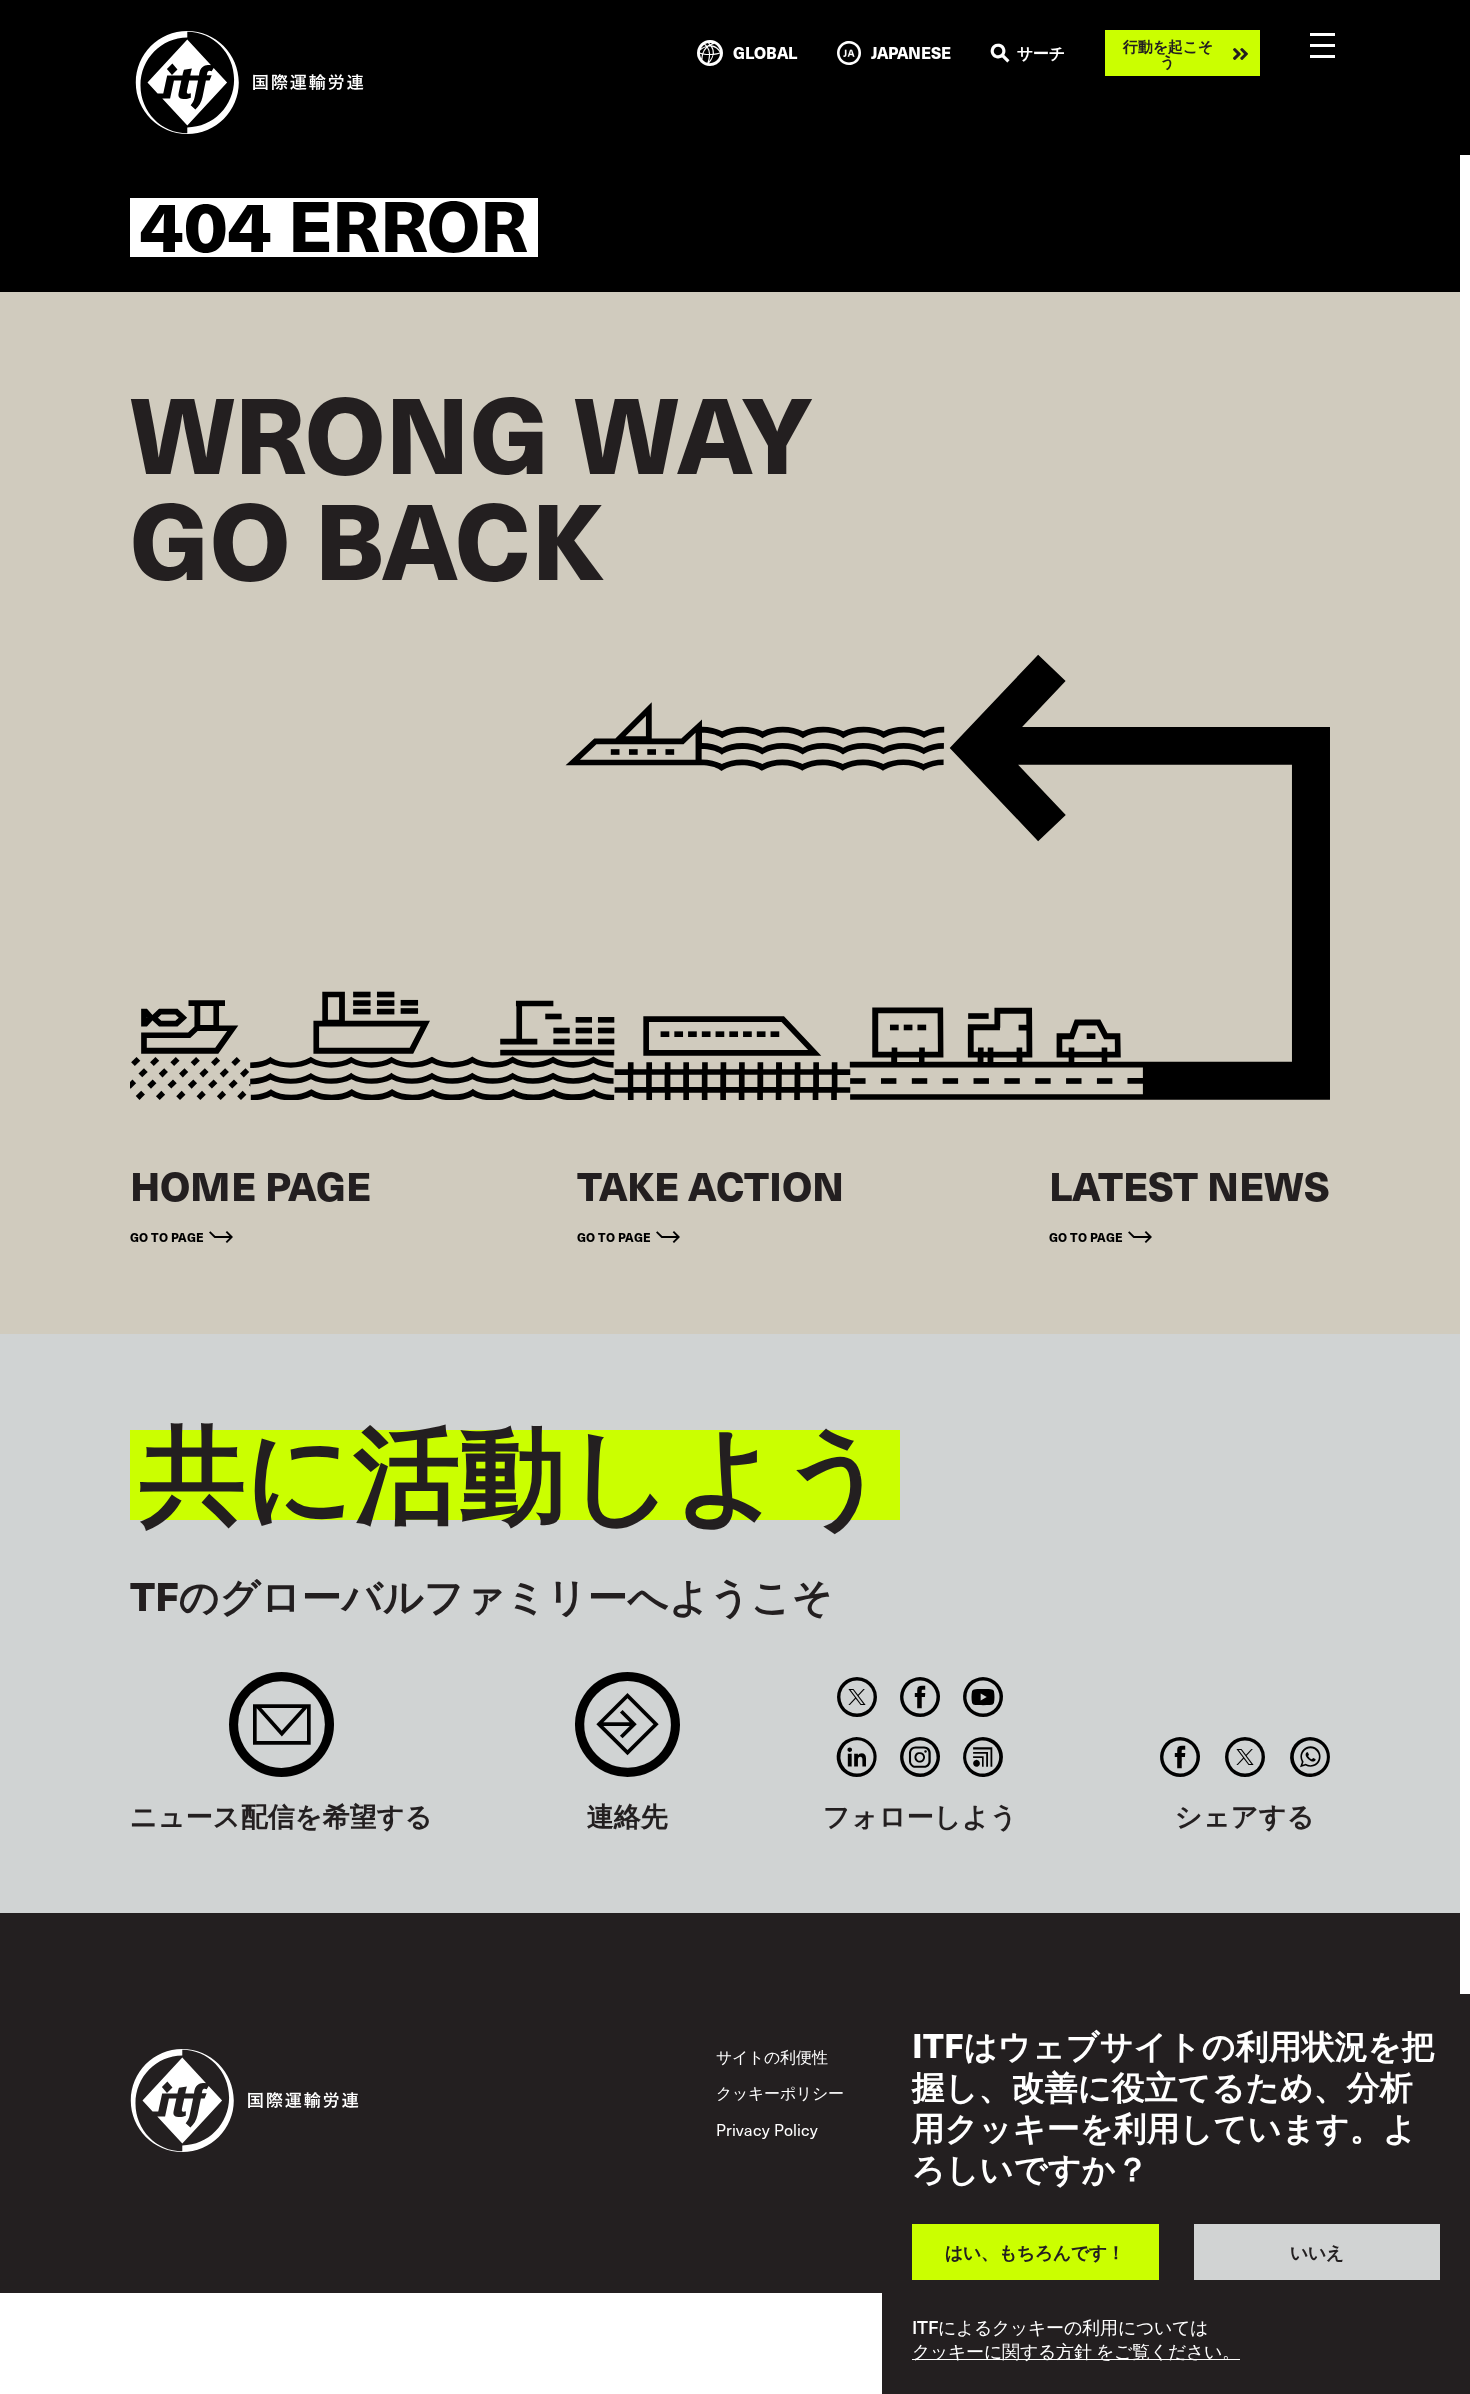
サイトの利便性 (772, 2056)
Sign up (281, 1734)
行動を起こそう (1168, 53)
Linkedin (856, 1757)
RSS (983, 1757)
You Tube (983, 1697)
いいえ (1317, 2251)
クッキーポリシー (780, 2092)
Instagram (920, 1757)
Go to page (167, 1236)
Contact (627, 1734)
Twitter (856, 1697)
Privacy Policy (767, 2129)
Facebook (920, 1697)
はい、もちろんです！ (1035, 2251)
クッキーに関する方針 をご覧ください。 (1076, 2352)
